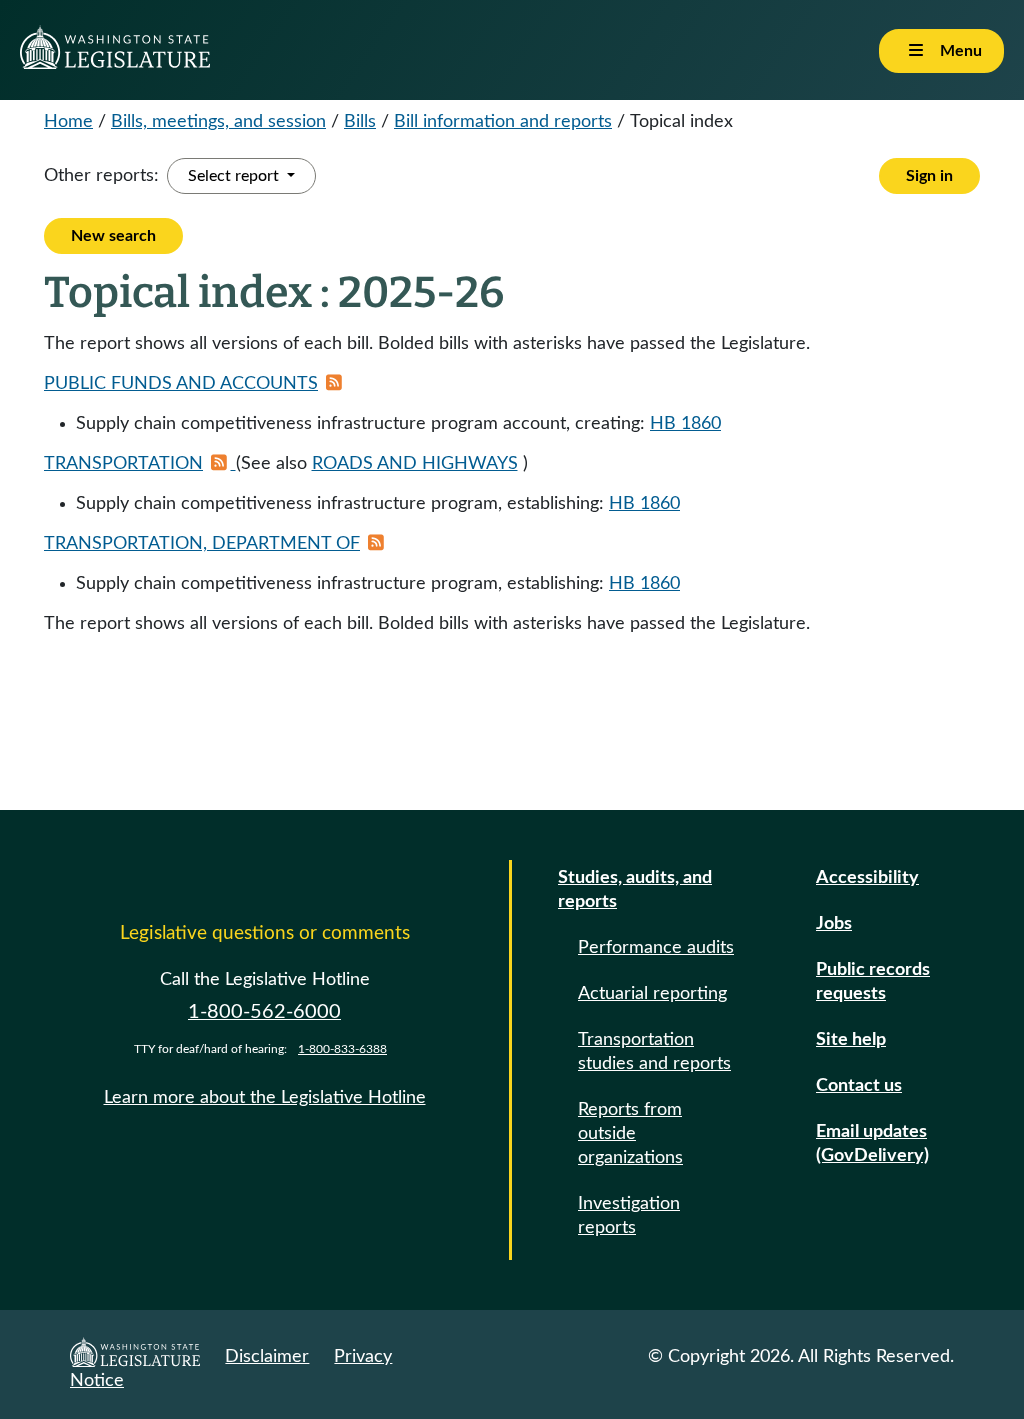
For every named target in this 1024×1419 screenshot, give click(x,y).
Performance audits (656, 948)
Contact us (859, 1086)
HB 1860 (685, 424)
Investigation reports (629, 1216)
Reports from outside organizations (630, 1134)
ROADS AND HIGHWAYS (415, 464)
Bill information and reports (503, 122)
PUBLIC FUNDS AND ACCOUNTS (181, 384)
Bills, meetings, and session (218, 122)
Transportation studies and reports (654, 1052)
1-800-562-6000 (264, 1012)
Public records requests (873, 982)
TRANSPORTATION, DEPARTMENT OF (202, 544)
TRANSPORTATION (123, 464)
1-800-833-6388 (342, 1049)
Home (68, 122)
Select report (235, 176)
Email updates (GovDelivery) (872, 1144)
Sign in (929, 176)
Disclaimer (267, 1357)
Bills (360, 122)
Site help (851, 1040)
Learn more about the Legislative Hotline (265, 1098)
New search (113, 236)
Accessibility (867, 878)
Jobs (834, 924)
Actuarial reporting (652, 994)
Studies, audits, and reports (635, 890)
